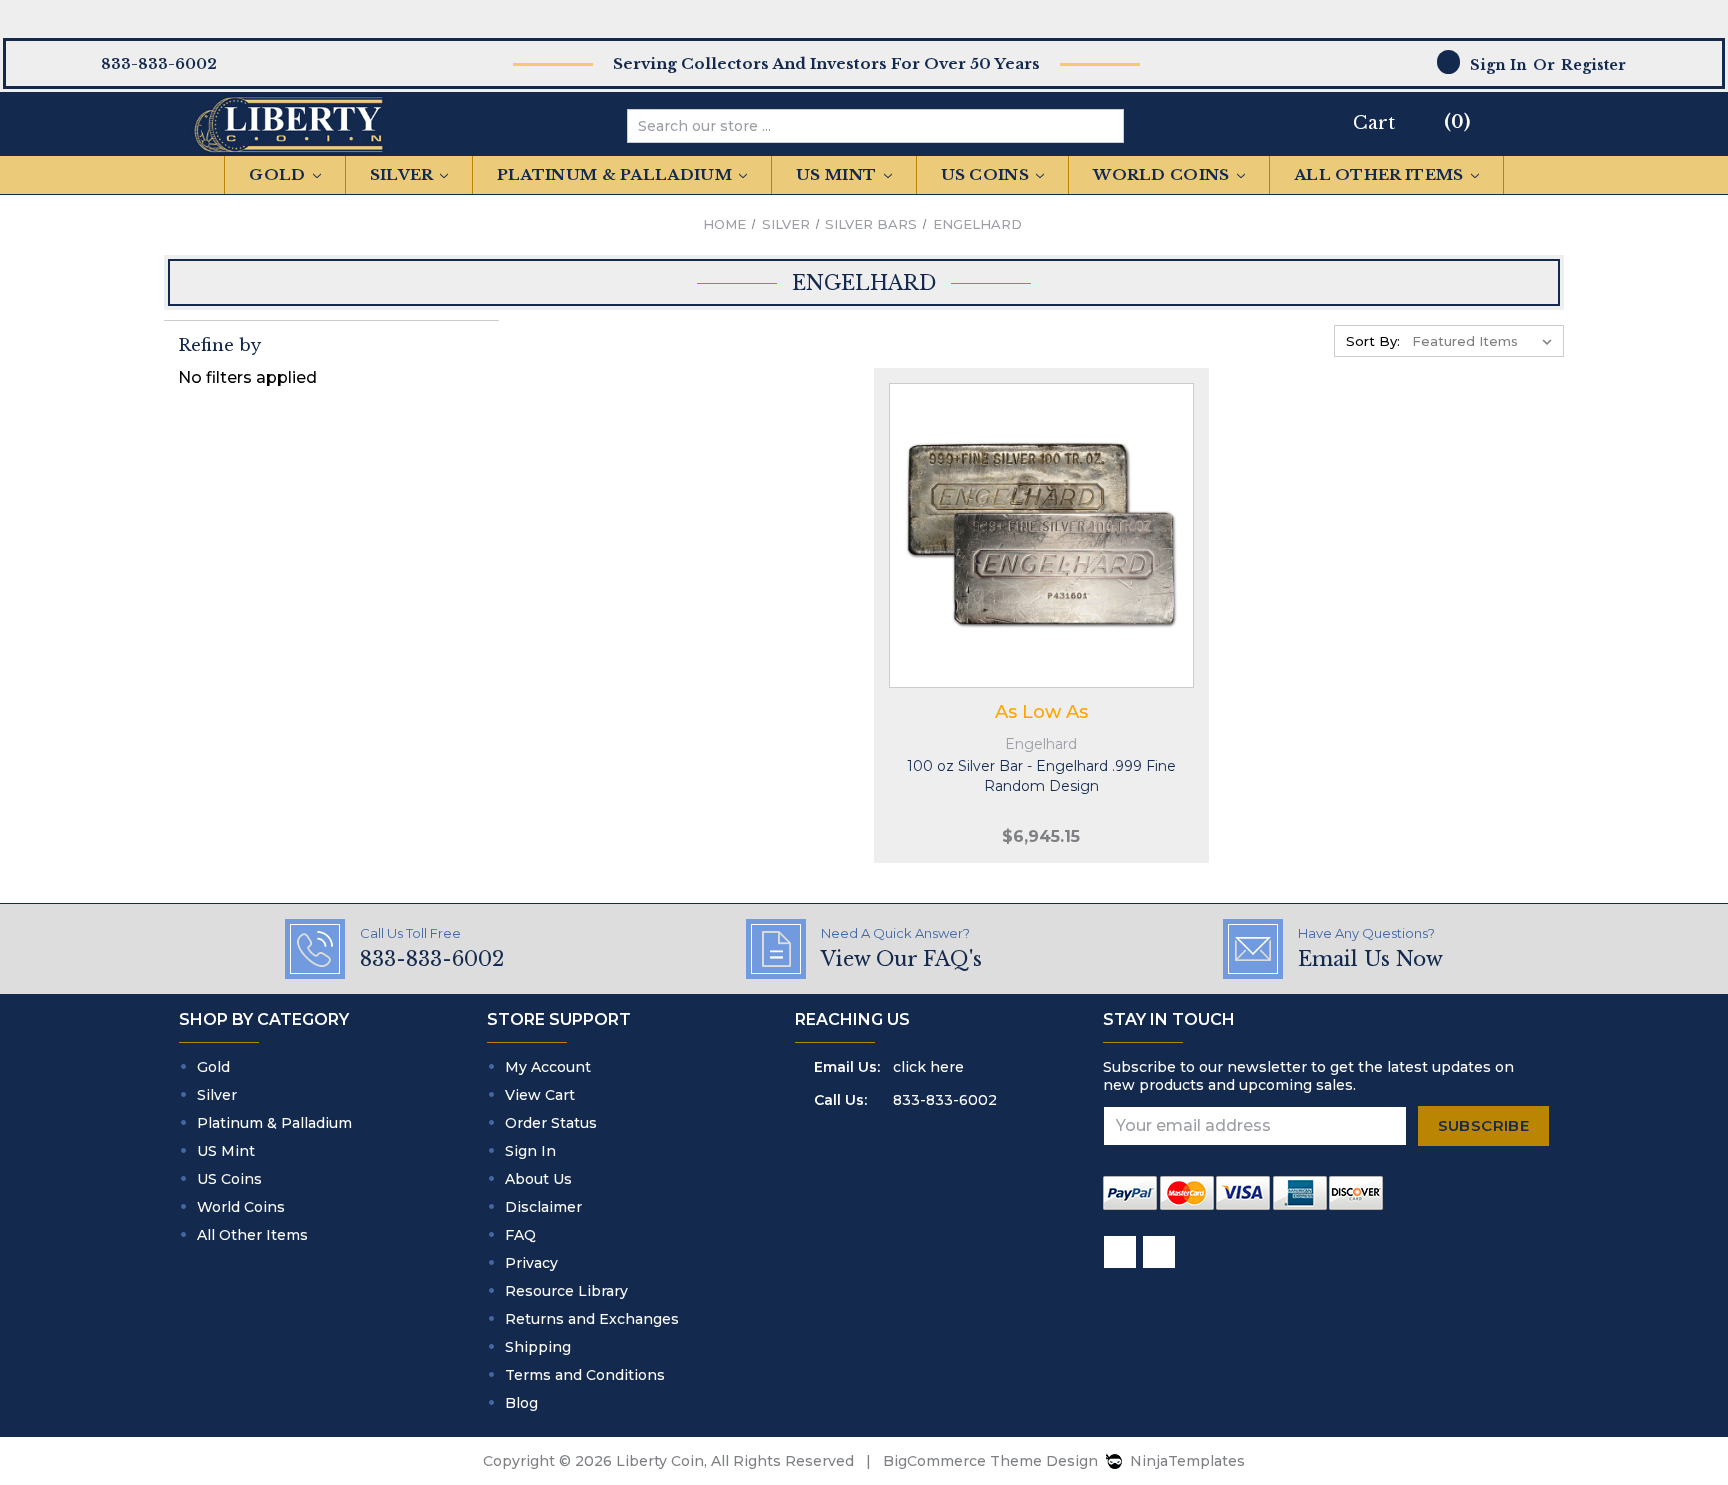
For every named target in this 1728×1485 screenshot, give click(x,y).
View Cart (540, 1095)
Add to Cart (1042, 555)
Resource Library (566, 1291)
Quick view (1042, 515)
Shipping (538, 1347)
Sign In (530, 1151)
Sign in (1498, 65)
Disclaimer (543, 1207)
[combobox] (860, 126)
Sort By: (1373, 341)
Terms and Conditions (585, 1375)
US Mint (838, 174)
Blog (521, 1403)
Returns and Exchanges (592, 1319)
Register (1593, 65)
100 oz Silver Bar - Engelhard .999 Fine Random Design (1041, 776)
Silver (403, 174)
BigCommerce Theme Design (990, 1461)
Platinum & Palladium (616, 174)
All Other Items (1381, 174)
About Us (538, 1179)
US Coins (987, 174)
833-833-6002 (945, 1100)
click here (928, 1067)
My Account (548, 1067)
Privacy (531, 1263)
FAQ (520, 1235)
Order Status (551, 1123)
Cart (1374, 123)
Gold (279, 174)
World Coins (1163, 174)
